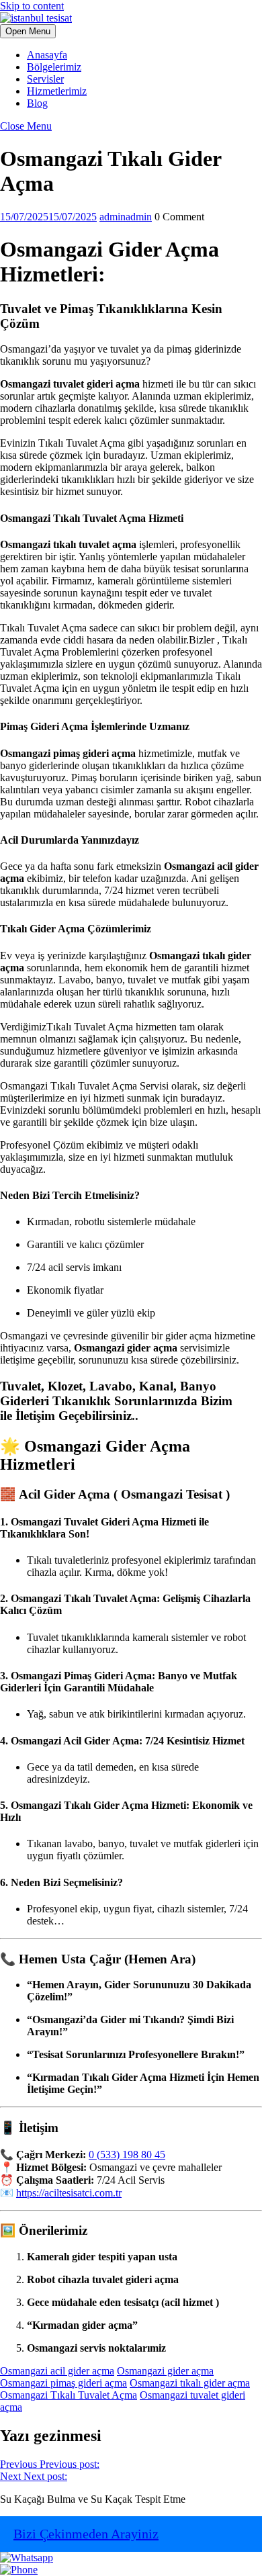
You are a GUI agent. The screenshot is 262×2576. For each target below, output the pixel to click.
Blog (37, 103)
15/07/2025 (48, 217)
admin (126, 217)
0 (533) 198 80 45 (127, 2155)
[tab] (28, 31)
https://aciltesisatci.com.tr (69, 2193)
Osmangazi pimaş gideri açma (63, 2383)
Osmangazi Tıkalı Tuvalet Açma (69, 2395)
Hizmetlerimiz (57, 91)
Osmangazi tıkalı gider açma (190, 2383)
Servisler (45, 79)
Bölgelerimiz (54, 67)
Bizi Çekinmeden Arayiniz (86, 2534)
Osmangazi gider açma (165, 2371)
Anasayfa (47, 55)
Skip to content (32, 6)
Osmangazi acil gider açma (57, 2371)
